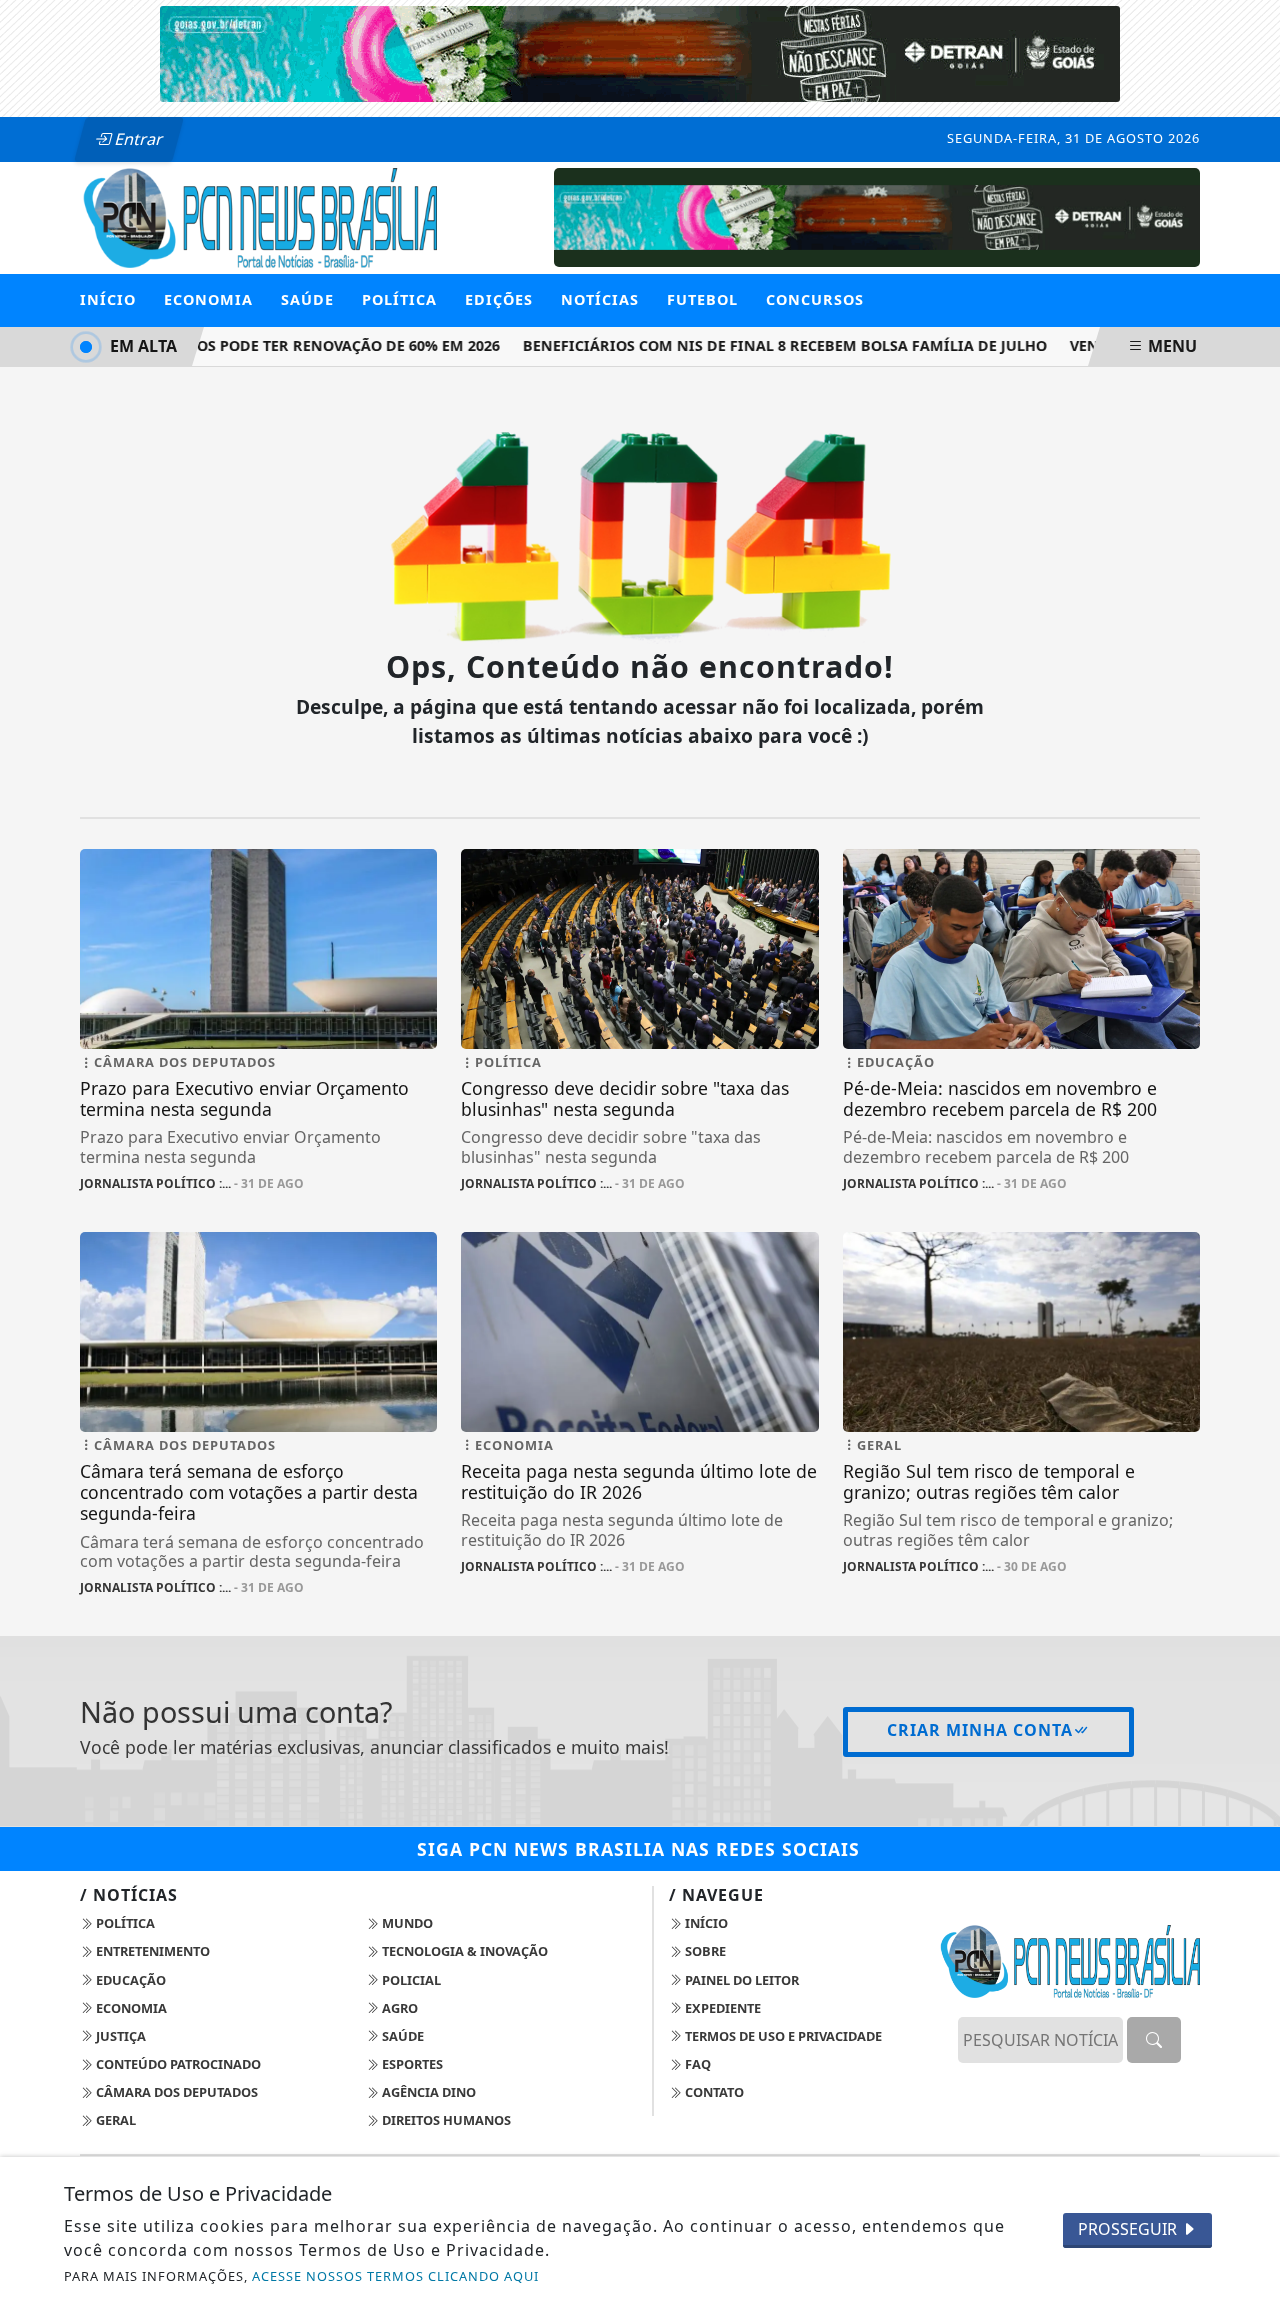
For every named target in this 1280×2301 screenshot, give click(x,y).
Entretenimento (151, 1951)
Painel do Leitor (740, 1980)
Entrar (137, 139)
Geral (114, 2120)
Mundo (406, 1923)
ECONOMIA (208, 299)
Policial (410, 1980)
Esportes (411, 2064)
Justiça (119, 2036)
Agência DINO (427, 2092)
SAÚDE (307, 299)
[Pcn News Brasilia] (258, 216)
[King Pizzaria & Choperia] (877, 216)
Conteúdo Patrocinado (177, 2064)
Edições (499, 299)
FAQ (696, 2064)
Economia (130, 2008)
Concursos (815, 299)
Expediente (721, 2008)
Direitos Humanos (445, 2120)
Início (108, 299)
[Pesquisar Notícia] (1154, 2040)
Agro (398, 2008)
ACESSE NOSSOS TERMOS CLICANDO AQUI (395, 2276)
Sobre (704, 1951)
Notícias (600, 299)
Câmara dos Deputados (175, 2092)
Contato (713, 2092)
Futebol (702, 299)
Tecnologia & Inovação (463, 1951)
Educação (129, 1980)
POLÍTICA (399, 299)
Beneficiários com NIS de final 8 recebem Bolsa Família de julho (770, 345)
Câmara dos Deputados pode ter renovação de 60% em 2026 (249, 345)
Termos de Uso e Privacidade (782, 2036)
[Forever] (640, 52)
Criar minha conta (980, 1730)
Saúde (401, 2036)
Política (124, 1923)
